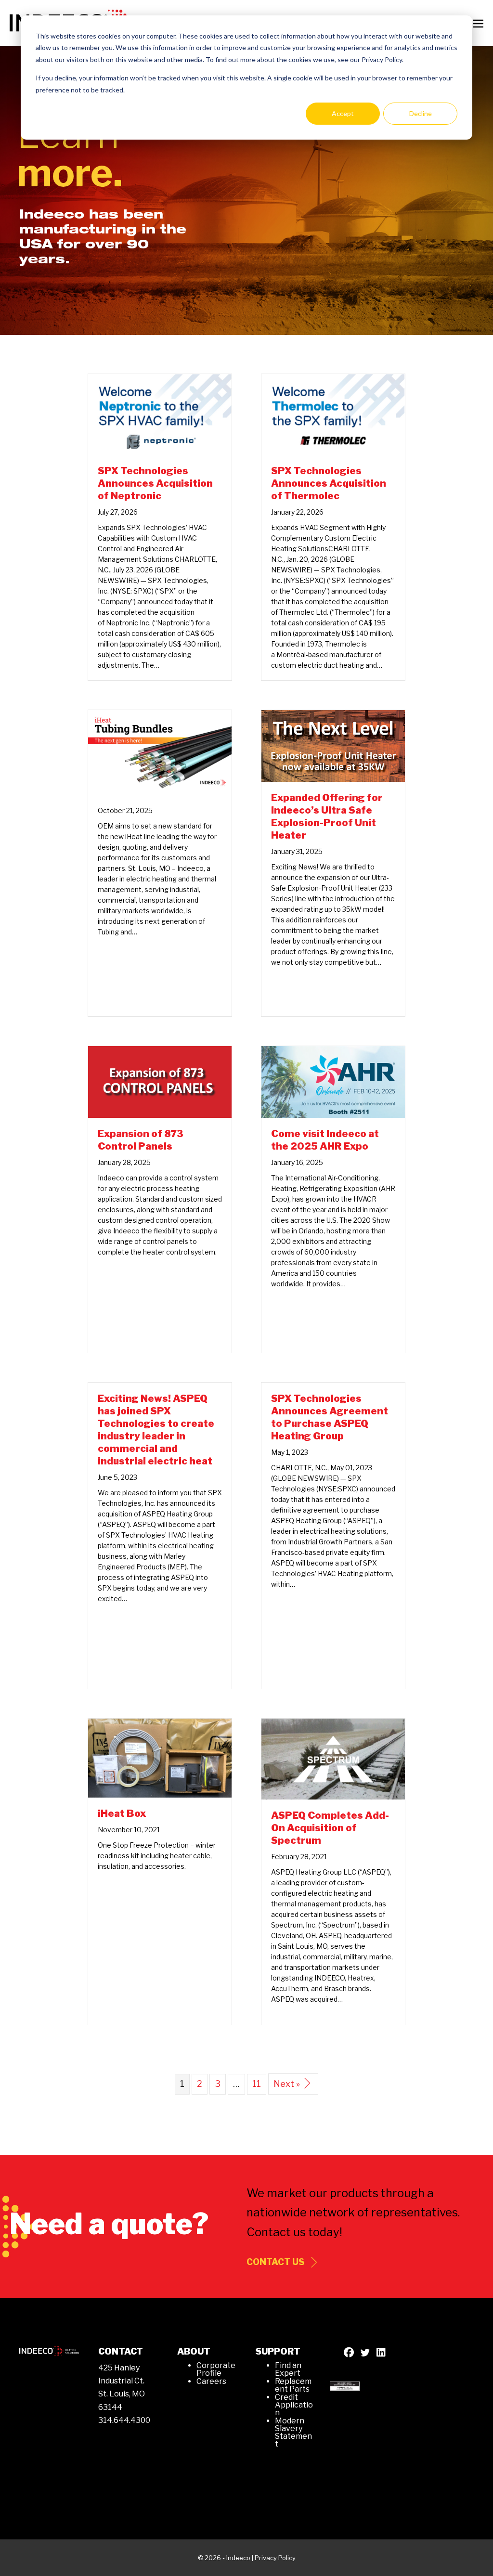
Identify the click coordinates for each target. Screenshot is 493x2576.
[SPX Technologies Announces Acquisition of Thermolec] (333, 414)
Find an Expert (288, 2369)
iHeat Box (122, 1813)
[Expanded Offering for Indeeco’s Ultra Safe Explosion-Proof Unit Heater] (333, 745)
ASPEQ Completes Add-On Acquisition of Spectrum (330, 1828)
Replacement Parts (293, 2385)
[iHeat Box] (160, 1757)
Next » (287, 2084)
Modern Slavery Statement (293, 2432)
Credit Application (294, 2405)
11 (257, 2084)
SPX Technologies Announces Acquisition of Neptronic (155, 483)
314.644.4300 (124, 2420)
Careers (211, 2381)
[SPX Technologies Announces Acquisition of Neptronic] (160, 414)
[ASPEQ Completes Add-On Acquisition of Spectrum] (333, 1758)
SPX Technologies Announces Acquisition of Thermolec (329, 483)
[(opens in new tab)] (345, 2385)
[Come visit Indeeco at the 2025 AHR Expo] (333, 1081)
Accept (343, 113)
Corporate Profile (216, 2369)
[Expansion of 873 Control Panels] (160, 1081)
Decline (421, 113)
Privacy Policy (275, 2558)
